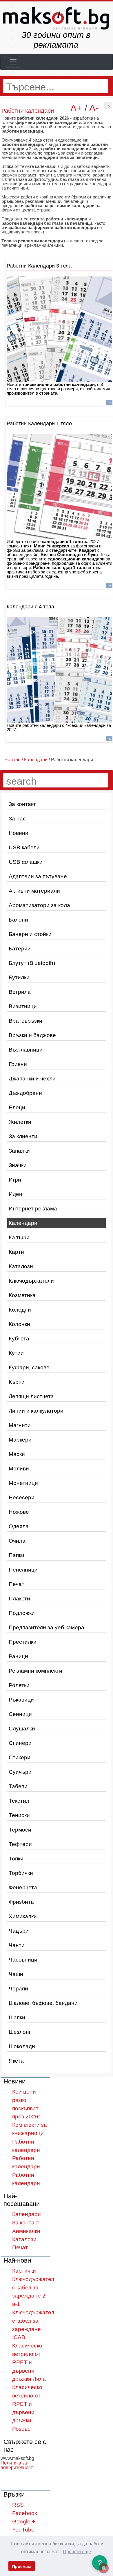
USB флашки (26, 862)
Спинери (20, 1743)
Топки (16, 1859)
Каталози (21, 1266)
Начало (12, 760)
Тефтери (20, 1844)
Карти (16, 1252)
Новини (19, 833)
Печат (17, 1584)
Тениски (19, 1815)
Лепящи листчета (31, 1396)
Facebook (25, 2513)
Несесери (22, 1497)
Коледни (20, 1310)
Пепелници (23, 1570)
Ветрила (20, 992)
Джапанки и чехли (32, 1079)
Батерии (20, 949)
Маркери (20, 1440)
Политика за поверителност (17, 2465)
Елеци (17, 1107)
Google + (24, 2522)
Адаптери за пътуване (38, 876)
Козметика (22, 1295)
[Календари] (108, 106)
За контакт (22, 804)
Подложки (22, 1613)
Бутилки (19, 977)
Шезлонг (20, 2032)
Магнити (20, 1425)
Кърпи (17, 1382)
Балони (18, 920)
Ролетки (19, 1685)
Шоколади (22, 2046)
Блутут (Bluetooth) (32, 963)
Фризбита (21, 1902)
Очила (17, 1541)
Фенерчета (23, 1887)
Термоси (20, 1830)
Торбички (21, 1873)
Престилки (23, 1642)
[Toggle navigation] (13, 62)
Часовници (23, 1960)
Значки (18, 1165)
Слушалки (22, 1729)
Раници (18, 1656)
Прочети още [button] (77, 2552)
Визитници (23, 1006)
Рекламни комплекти (35, 1671)
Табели (18, 1786)
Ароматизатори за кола (39, 905)
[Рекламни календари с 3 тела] (59, 329)
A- (94, 108)
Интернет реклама (33, 1209)
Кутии (16, 1353)
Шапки (17, 2017)
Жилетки (20, 1122)
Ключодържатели (31, 1281)
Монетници (23, 1483)
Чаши (16, 1974)
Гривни (18, 1064)
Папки (17, 1555)
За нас (17, 819)
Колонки (19, 1324)
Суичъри (20, 1772)
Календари (23, 1223)
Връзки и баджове (32, 1035)
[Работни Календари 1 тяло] (59, 487)
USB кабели (24, 847)
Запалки (19, 1151)
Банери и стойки (30, 934)
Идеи (16, 1194)
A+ (76, 108)
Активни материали (34, 891)
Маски (17, 1454)
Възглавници (26, 1050)
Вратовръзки (25, 1021)
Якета (16, 2061)
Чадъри (19, 1931)
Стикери (20, 1757)
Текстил (19, 1801)
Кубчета (19, 1339)
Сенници (20, 1714)
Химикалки (23, 1916)
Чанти (17, 1945)
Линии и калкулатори (36, 1411)
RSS (18, 2505)
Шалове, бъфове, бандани (43, 2003)
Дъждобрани (25, 1093)
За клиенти (23, 1136)
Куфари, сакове (29, 1367)
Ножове (19, 1512)
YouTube (23, 2530)
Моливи (19, 1469)
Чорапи (18, 1989)
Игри (15, 1180)
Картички (24, 2271)
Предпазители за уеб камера (47, 1627)
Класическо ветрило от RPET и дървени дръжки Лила (29, 2362)
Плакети (19, 1599)
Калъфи (19, 1237)
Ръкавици (21, 1700)
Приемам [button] (21, 2566)
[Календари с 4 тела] (59, 670)
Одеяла (19, 1526)
